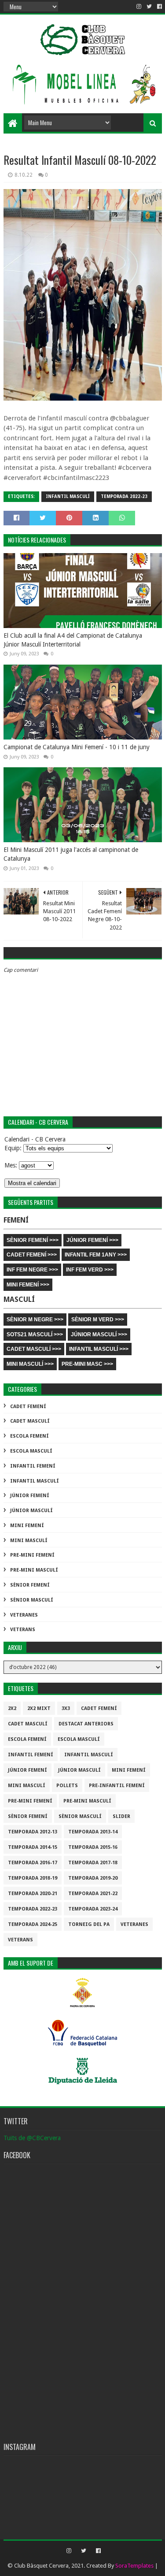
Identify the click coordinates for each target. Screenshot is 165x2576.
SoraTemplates (134, 2566)
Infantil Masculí (68, 496)
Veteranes (24, 1615)
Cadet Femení (28, 1407)
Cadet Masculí (30, 1421)
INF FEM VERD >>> (90, 1270)
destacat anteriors (86, 1724)
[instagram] (139, 7)
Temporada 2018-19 (33, 1878)
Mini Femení (27, 1526)
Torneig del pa (89, 1924)
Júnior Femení (30, 1496)
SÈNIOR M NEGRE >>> (35, 1320)
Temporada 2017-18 (93, 1863)
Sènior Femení (30, 1585)
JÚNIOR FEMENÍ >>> (92, 1240)
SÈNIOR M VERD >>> (98, 1320)
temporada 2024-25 (33, 1924)
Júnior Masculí (31, 1511)
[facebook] (159, 7)
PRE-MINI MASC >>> (87, 1364)
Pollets (67, 1786)
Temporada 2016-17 (33, 1863)
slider (121, 1816)
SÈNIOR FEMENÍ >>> (33, 1240)
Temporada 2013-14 (93, 1832)
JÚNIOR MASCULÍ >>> (99, 1334)
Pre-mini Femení (32, 1555)
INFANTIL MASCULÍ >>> (99, 1349)
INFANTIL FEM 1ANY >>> (96, 1255)
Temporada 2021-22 (93, 1894)
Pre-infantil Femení (117, 1786)
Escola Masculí (31, 1451)
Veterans (23, 1630)
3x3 (66, 1708)
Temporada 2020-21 (33, 1894)
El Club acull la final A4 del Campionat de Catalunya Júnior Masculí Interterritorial (73, 640)
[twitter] (149, 7)
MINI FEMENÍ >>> (28, 1285)
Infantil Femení (33, 1466)
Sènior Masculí (32, 1600)
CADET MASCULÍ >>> (34, 1349)
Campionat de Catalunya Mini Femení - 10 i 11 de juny (77, 747)
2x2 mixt (39, 1708)
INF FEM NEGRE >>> (32, 1270)
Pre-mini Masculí (34, 1570)
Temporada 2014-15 (33, 1847)
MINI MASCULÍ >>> (30, 1364)
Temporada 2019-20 (93, 1878)
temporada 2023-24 (93, 1909)
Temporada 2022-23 (124, 496)
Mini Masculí (29, 1541)
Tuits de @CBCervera (32, 2138)
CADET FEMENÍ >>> (32, 1255)
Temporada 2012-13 (33, 1832)
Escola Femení (29, 1436)
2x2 (12, 1708)
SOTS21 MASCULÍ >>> (35, 1334)
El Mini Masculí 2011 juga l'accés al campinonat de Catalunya (71, 854)
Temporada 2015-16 (93, 1847)
